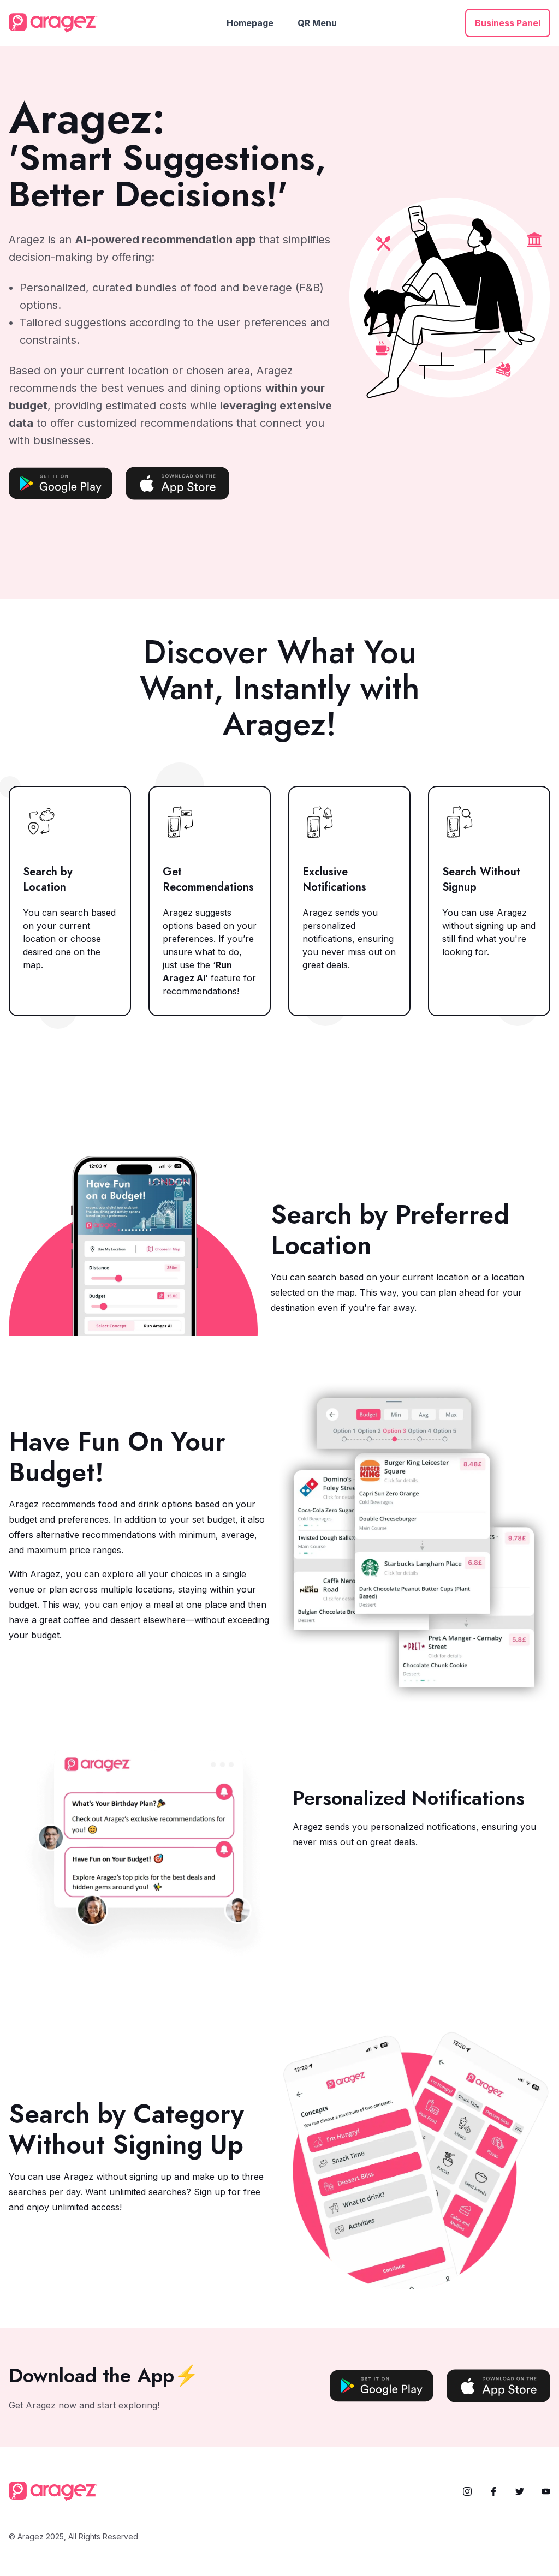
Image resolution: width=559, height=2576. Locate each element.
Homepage (250, 23)
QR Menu (317, 23)
